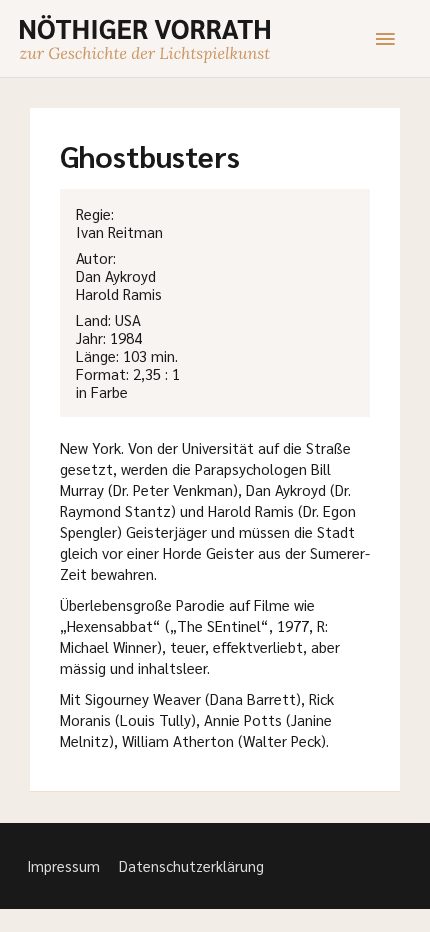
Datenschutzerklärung (191, 865)
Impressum (63, 865)
